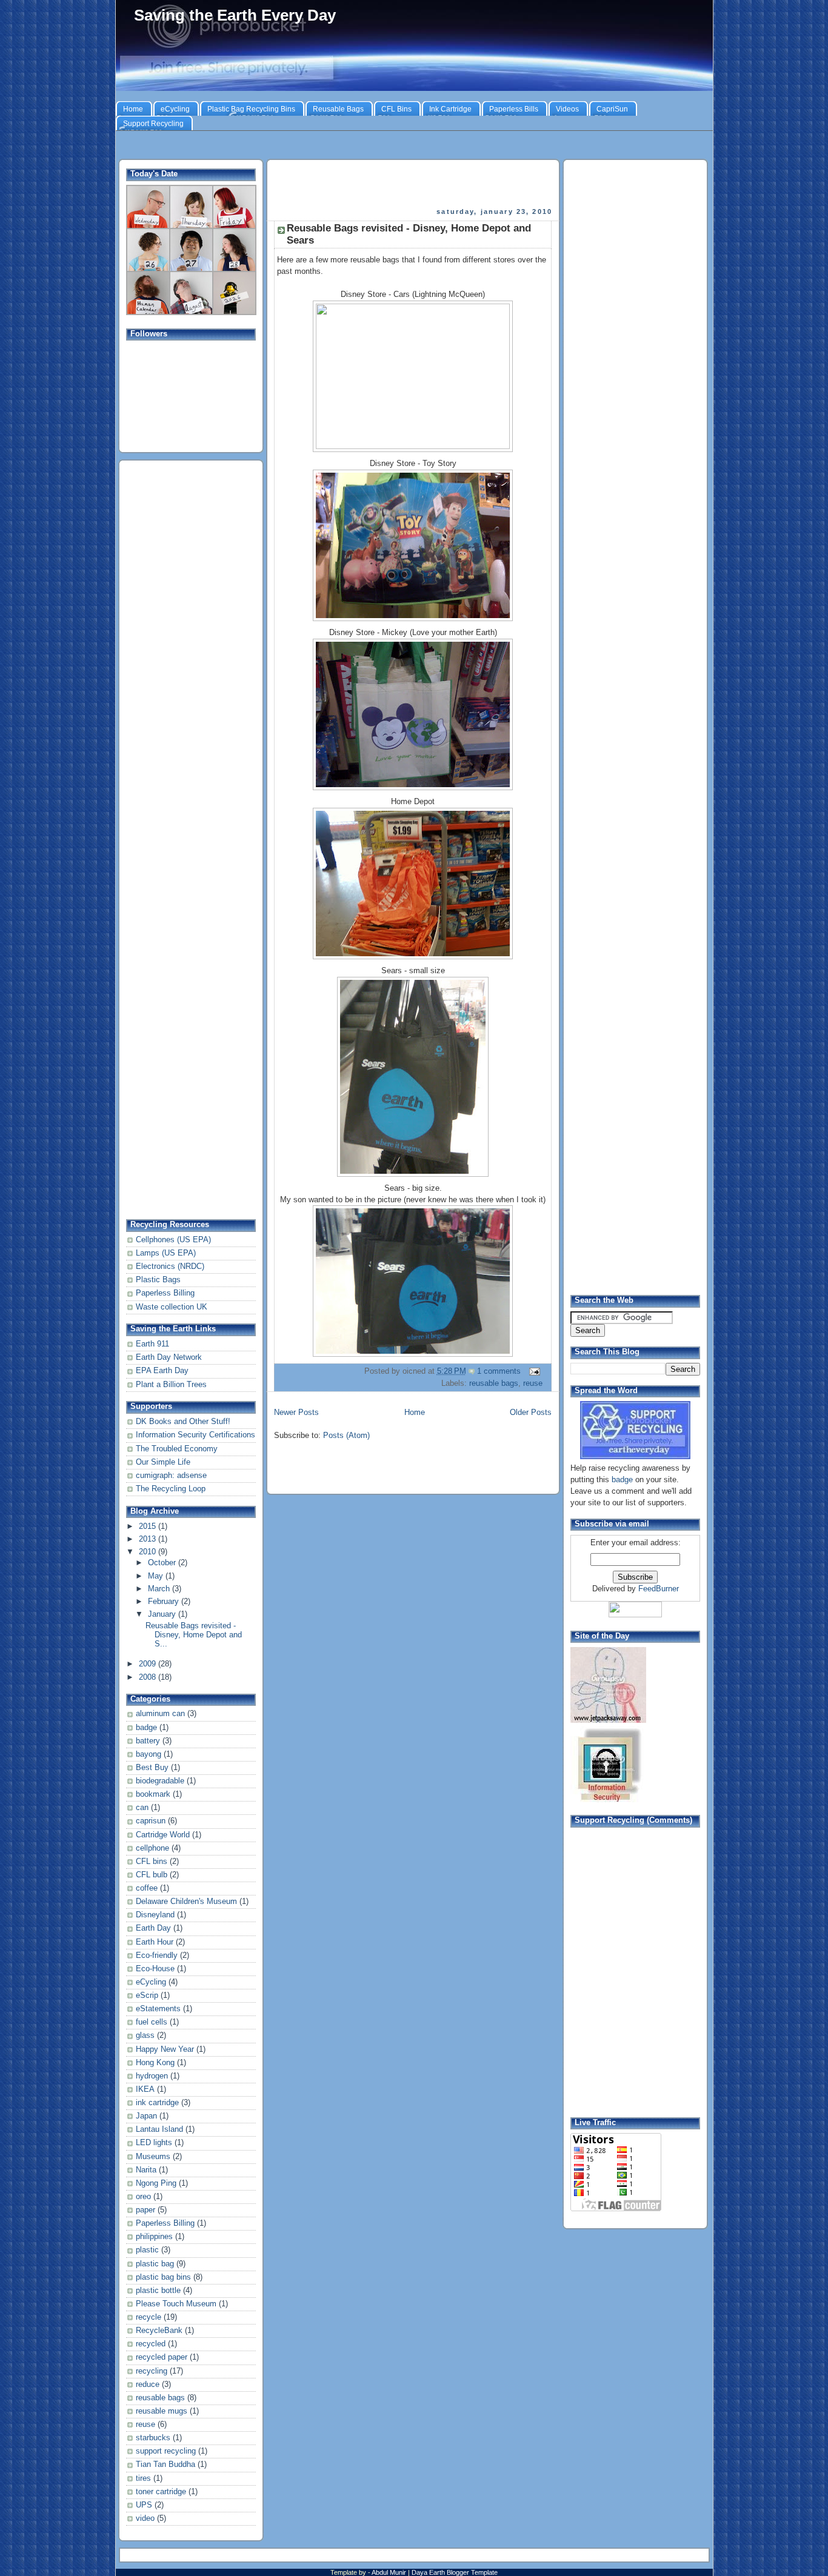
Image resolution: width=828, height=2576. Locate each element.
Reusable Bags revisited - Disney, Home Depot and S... (194, 1635)
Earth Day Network (169, 1357)
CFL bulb (152, 1875)
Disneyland (155, 1915)
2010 (149, 1552)
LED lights (154, 2143)
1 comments (499, 1371)
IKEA (145, 2089)
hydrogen (152, 2076)
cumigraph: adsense (171, 1476)
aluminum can (160, 1714)
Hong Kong (155, 2063)
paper (145, 2210)
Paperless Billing (165, 1293)
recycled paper (162, 2357)
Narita (146, 2170)
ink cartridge (157, 2103)
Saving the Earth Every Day (235, 15)
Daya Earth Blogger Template (455, 2572)
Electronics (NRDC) (170, 1266)
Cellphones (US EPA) (173, 1240)
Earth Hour (155, 1942)
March (160, 1589)
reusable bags (160, 2398)
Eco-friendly (157, 1955)
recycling (152, 2371)
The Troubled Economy (177, 1449)
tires (143, 2478)
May (157, 1576)
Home (415, 1413)
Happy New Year (165, 2049)
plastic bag (155, 2264)
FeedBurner (659, 1589)
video (145, 2518)
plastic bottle (158, 2291)
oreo (143, 2197)
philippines (154, 2237)
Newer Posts (296, 1413)
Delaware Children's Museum (186, 1902)
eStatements (158, 2009)
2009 (149, 1664)
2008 (149, 1677)
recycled (151, 2344)
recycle (149, 2317)
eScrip (147, 1995)
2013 (149, 1539)
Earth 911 (152, 1344)
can (142, 1808)
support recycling (166, 2451)
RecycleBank (159, 2331)
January (163, 1614)
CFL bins (152, 1862)
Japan (146, 2116)
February (165, 1602)
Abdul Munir (390, 2572)
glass (145, 2035)
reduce (148, 2385)
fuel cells (152, 2022)
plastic (147, 2250)
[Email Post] (533, 1371)
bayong (149, 1754)
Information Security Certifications (195, 1435)
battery (148, 1741)
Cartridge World (163, 1835)
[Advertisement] (414, 146)
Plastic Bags (158, 1280)
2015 (149, 1526)
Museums (153, 2157)
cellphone (152, 1848)
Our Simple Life (163, 1462)
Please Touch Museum (176, 2304)
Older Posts (531, 1413)
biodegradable (160, 1781)
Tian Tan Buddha (165, 2465)
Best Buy (152, 1768)
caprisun (151, 1821)
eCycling (151, 1982)
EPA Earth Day (162, 1371)
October (163, 1563)
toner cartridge (161, 2492)
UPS (144, 2505)
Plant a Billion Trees (171, 1385)
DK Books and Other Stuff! (183, 1422)
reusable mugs (162, 2411)
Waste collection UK (172, 1307)
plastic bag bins (163, 2277)
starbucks (153, 2438)
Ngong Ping (156, 2183)
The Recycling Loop (171, 1489)
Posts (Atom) (346, 1436)
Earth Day (153, 1928)
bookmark (153, 1794)
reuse (145, 2425)
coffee (147, 1888)
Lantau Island (159, 2129)
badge (146, 1728)
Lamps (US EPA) (166, 1253)
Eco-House (155, 1969)
